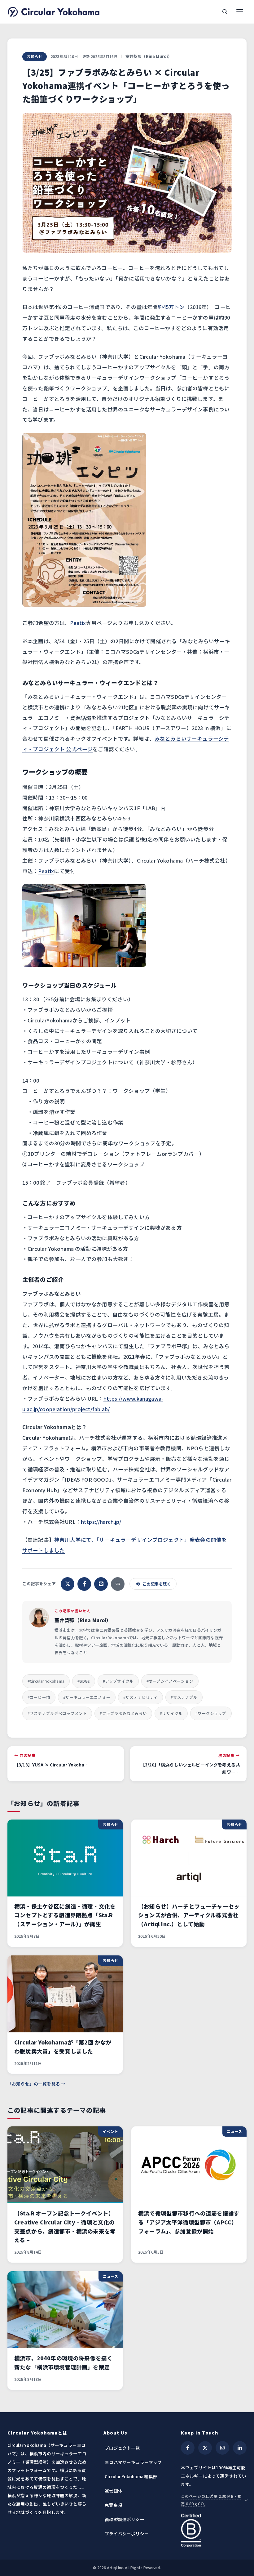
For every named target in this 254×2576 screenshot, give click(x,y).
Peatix (78, 623)
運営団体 (114, 2491)
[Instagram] (222, 2448)
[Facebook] (188, 2448)
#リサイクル (171, 1713)
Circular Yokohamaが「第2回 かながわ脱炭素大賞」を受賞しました (63, 2047)
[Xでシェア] (68, 1584)
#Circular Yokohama (46, 1681)
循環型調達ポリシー (124, 2519)
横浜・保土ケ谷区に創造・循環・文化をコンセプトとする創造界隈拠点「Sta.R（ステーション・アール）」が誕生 (65, 1915)
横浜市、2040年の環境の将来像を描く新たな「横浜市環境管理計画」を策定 (63, 2363)
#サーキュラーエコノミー (87, 1697)
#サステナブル (184, 1697)
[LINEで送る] (101, 1584)
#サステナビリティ (140, 1697)
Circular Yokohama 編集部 (131, 2476)
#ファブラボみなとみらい (123, 1713)
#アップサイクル (118, 1681)
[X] (205, 2448)
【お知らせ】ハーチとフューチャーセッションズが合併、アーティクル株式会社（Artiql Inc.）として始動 (189, 1915)
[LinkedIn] (240, 2448)
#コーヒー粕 (39, 1697)
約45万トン (171, 307)
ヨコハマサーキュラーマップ (133, 2462)
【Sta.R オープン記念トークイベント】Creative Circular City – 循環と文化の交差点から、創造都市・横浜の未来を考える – (65, 2227)
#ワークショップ (211, 1713)
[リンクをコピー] (118, 1584)
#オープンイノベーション (170, 1681)
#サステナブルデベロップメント (57, 1713)
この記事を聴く (157, 1584)
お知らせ (35, 56)
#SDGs (84, 1681)
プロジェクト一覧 (122, 2448)
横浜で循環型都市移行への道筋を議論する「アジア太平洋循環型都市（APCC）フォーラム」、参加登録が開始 (189, 2222)
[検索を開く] (225, 12)
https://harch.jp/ (101, 1522)
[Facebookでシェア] (84, 1584)
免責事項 (114, 2505)
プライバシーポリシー (127, 2533)
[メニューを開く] (240, 12)
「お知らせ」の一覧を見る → (36, 2084)
